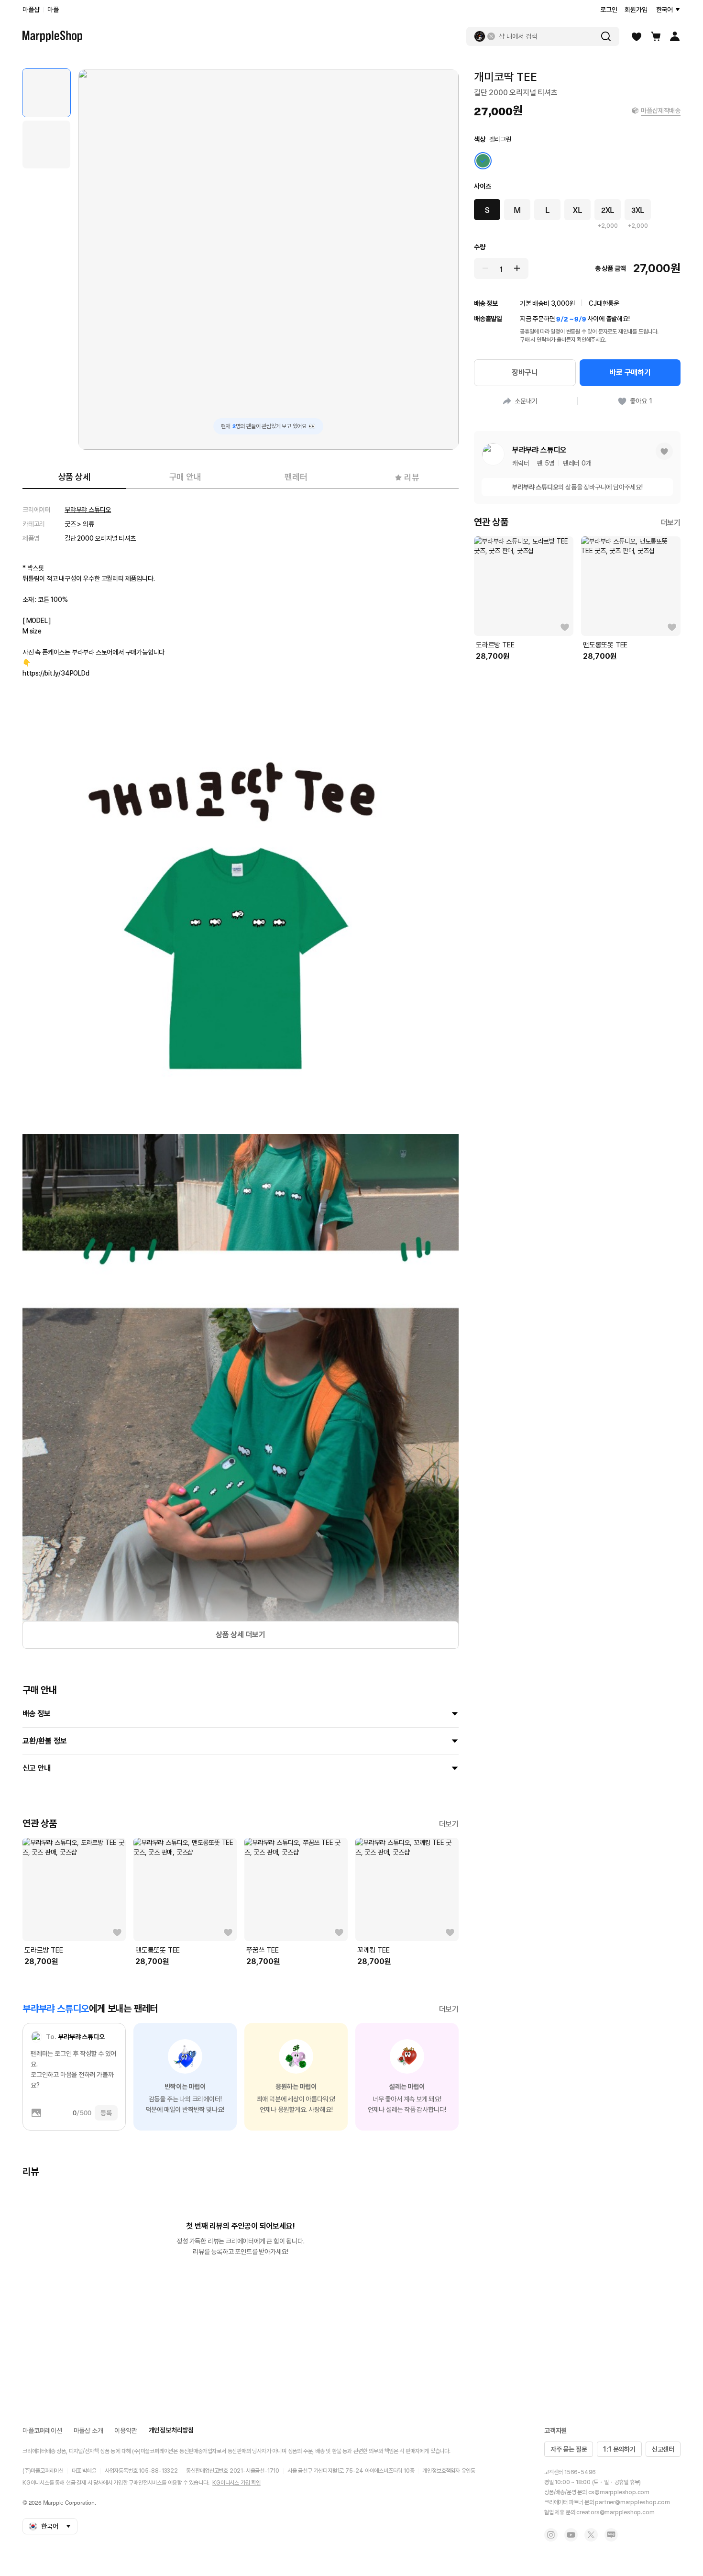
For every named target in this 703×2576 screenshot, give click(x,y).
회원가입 (636, 10)
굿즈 (70, 524)
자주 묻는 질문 (569, 2449)
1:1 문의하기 (619, 2449)
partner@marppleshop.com (632, 2502)
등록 (106, 2113)
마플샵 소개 (88, 2431)
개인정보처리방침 (171, 2430)
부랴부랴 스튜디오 (88, 510)
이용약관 (126, 2431)
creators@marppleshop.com (615, 2512)
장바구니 (525, 372)
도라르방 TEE (44, 1950)
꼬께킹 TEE (373, 1950)
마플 (53, 10)
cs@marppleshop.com (619, 2492)
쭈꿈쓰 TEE (263, 1950)
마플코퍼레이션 (42, 2431)
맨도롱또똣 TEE (158, 1950)
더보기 (449, 1824)
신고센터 (663, 2449)
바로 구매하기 (630, 372)
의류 (88, 524)
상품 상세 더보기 (241, 1635)
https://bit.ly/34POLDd (56, 673)
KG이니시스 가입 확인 (236, 2483)
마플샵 (31, 10)
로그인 (609, 10)
